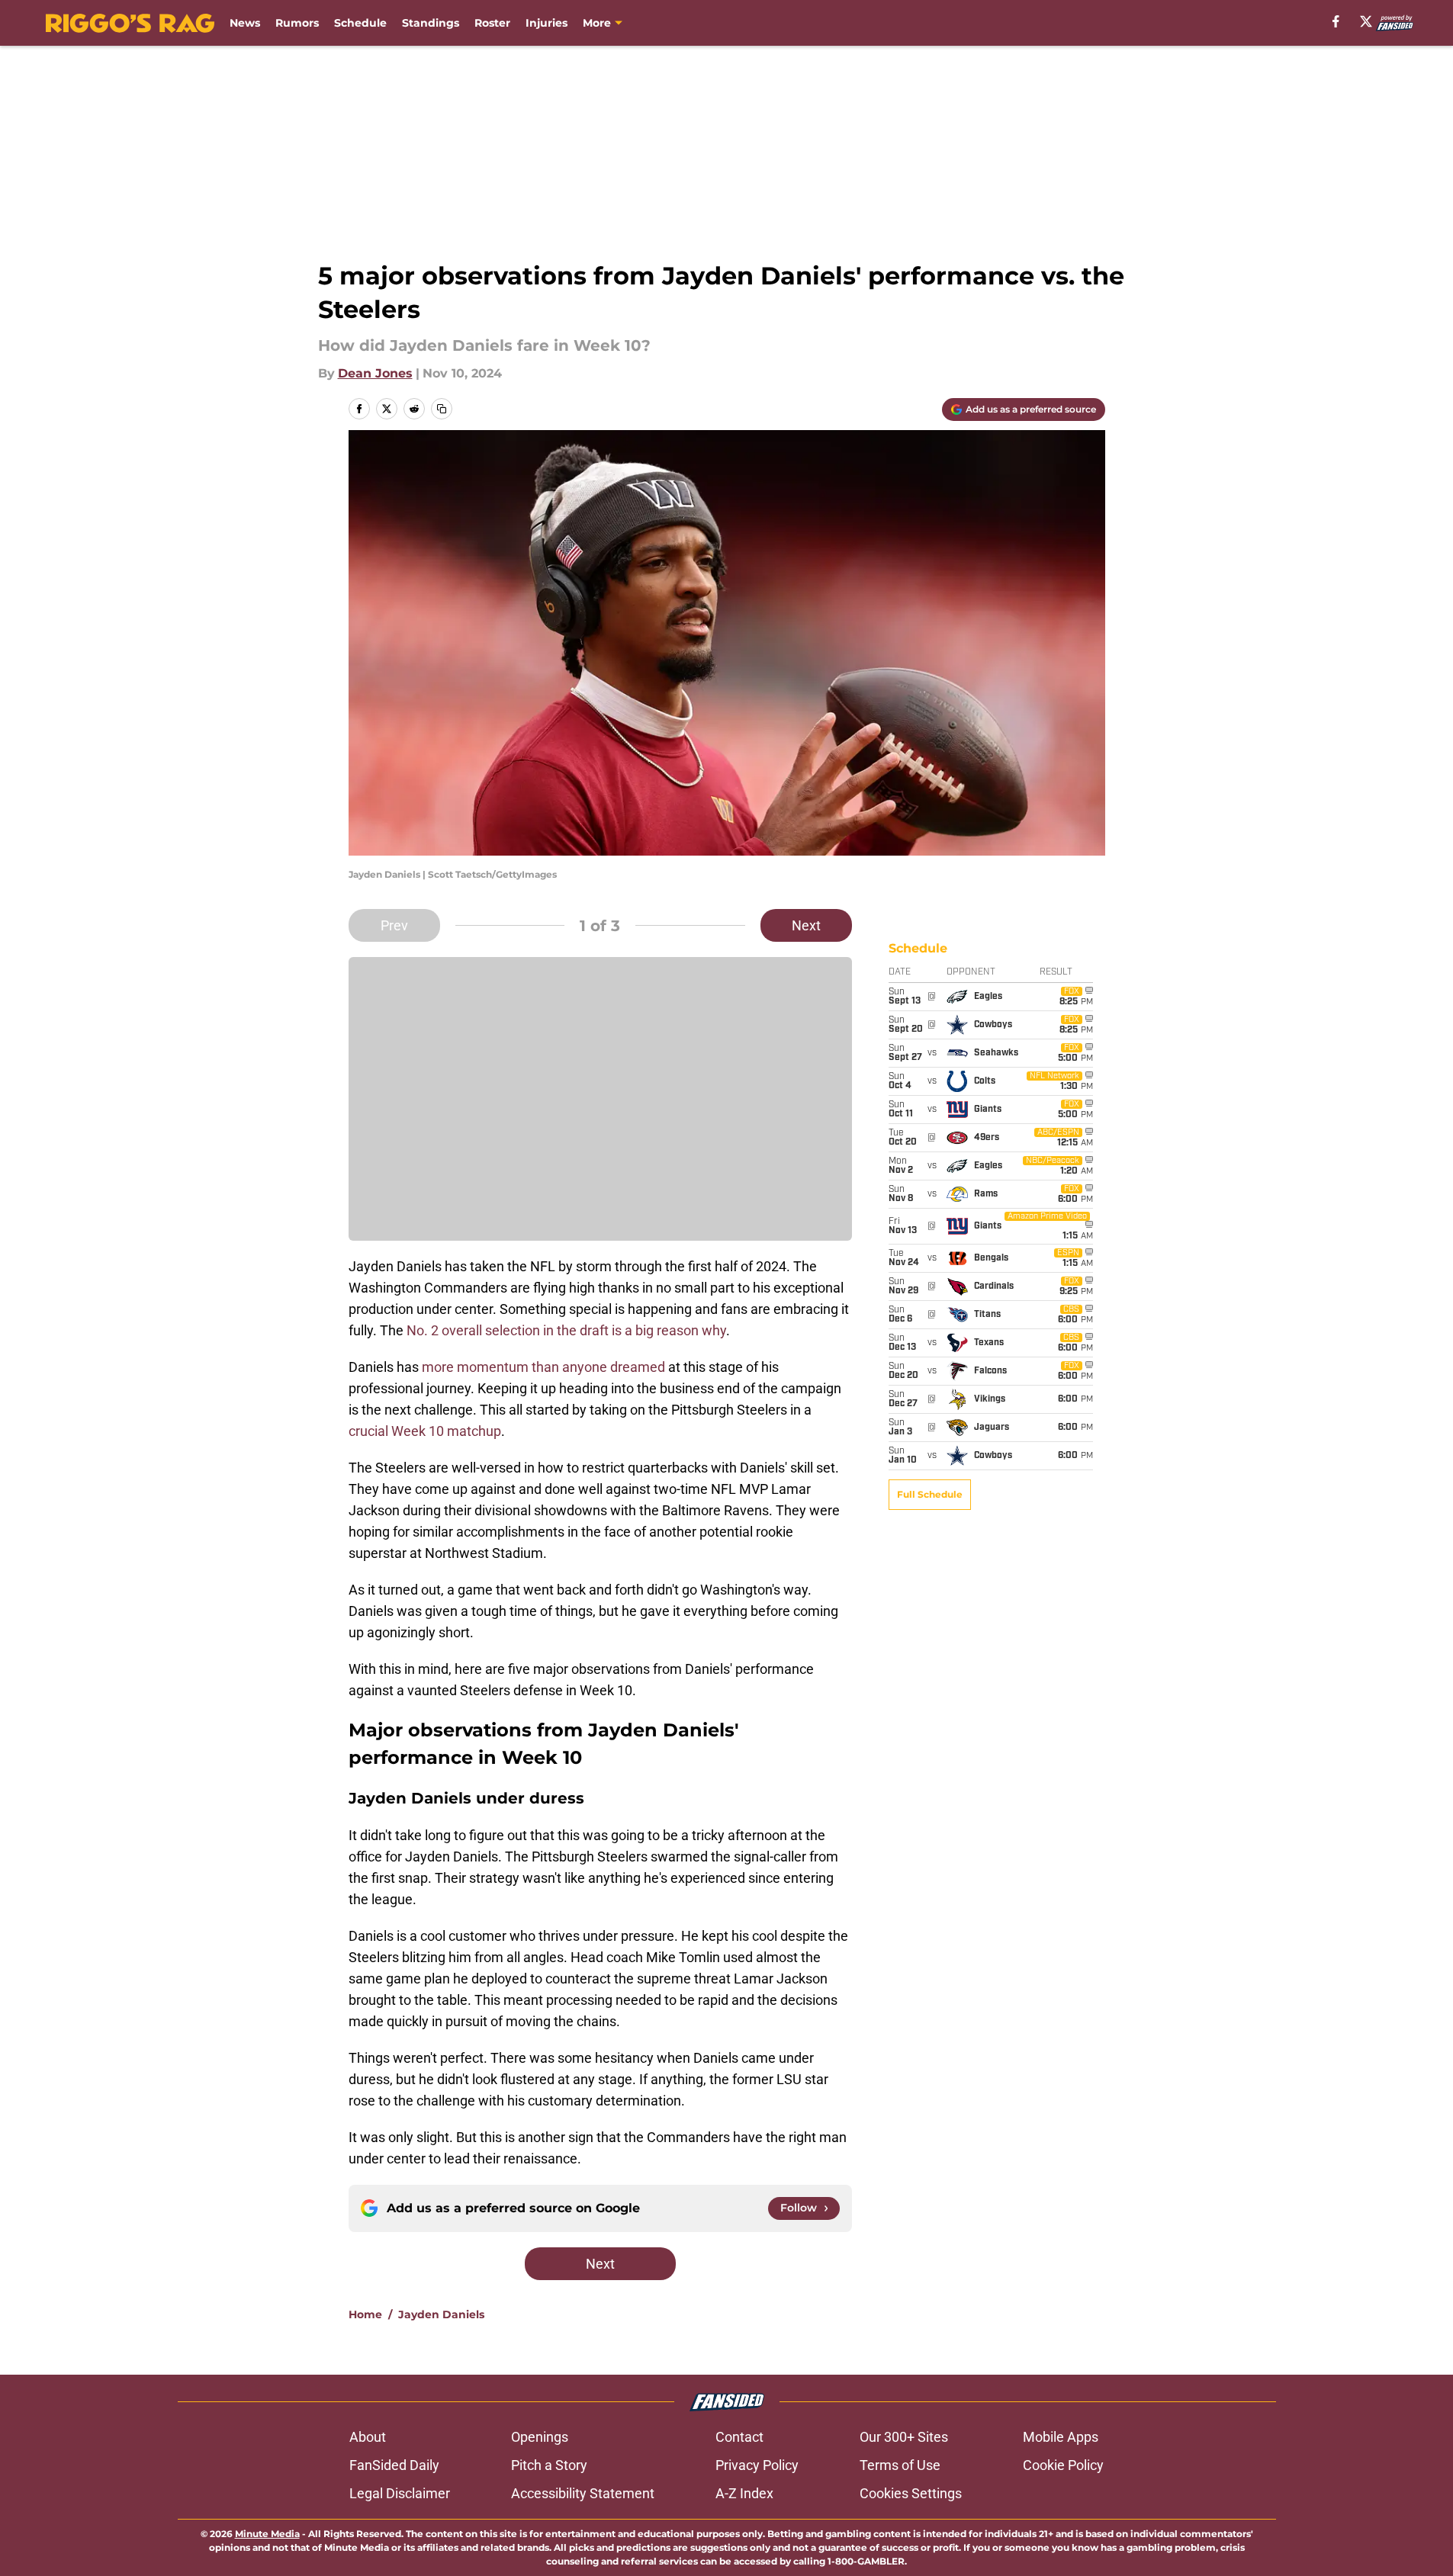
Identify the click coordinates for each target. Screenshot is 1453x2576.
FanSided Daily (394, 2465)
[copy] (442, 409)
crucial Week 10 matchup (425, 1431)
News (245, 23)
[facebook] (1336, 21)
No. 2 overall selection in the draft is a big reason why (566, 1330)
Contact (739, 2437)
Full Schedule (930, 1494)
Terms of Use (900, 2465)
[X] (1366, 21)
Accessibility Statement (583, 2493)
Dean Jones (375, 373)
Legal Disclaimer (400, 2493)
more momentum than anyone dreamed (543, 1367)
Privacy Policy (757, 2465)
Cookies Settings (911, 2493)
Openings (540, 2437)
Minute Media (267, 2534)
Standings (431, 23)
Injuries (546, 23)
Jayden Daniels (441, 2314)
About (368, 2437)
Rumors (297, 23)
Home (365, 2314)
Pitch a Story (549, 2465)
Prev (394, 925)
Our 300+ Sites (904, 2437)
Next (806, 925)
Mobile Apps (1061, 2437)
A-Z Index (744, 2493)
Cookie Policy (1063, 2465)
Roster (492, 23)
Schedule (360, 23)
